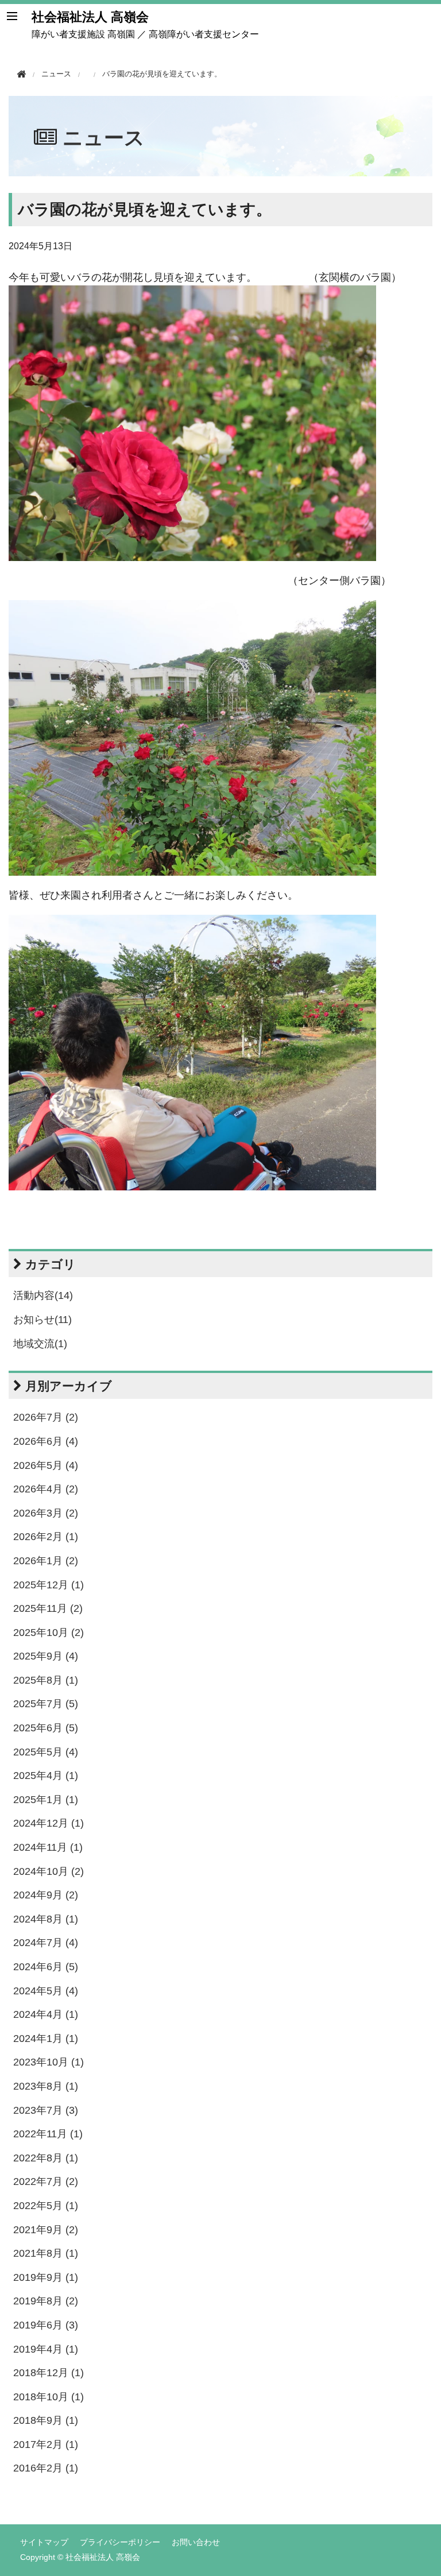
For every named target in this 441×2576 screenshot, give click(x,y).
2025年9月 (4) (46, 1656)
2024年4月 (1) (46, 2014)
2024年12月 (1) (49, 1823)
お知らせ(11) (42, 1320)
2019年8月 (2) (46, 2301)
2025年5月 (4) (46, 1752)
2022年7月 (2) (46, 2182)
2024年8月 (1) (46, 1919)
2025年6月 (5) (46, 1728)
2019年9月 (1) (46, 2277)
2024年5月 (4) (46, 1991)
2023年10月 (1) (49, 2062)
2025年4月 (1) (46, 1776)
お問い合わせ (196, 2542)
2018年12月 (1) (49, 2373)
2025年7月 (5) (46, 1704)
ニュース (104, 138)
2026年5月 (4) (46, 1465)
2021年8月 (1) (46, 2253)
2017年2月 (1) (46, 2445)
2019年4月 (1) (46, 2349)
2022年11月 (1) (48, 2134)
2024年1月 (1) (46, 2039)
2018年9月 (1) (46, 2420)
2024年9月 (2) (46, 1895)
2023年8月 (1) (46, 2086)
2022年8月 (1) (46, 2158)
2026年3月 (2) (46, 1513)
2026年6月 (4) (46, 1441)
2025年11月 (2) (48, 1608)
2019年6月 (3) (46, 2325)
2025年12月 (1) (49, 1585)
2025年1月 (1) (46, 1800)
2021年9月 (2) (46, 2230)
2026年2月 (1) (46, 1537)
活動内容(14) (43, 1295)
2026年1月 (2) (46, 1561)
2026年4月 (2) (46, 1489)
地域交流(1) (40, 1344)
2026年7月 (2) (46, 1417)
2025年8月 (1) (46, 1680)
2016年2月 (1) (46, 2468)
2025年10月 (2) (49, 1633)
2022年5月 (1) (46, 2206)
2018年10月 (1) (49, 2397)
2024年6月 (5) (46, 1967)
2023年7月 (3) (46, 2110)
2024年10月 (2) (49, 1871)
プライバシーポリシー (120, 2542)
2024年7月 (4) (46, 1943)
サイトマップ (44, 2542)
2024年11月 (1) (48, 1847)
